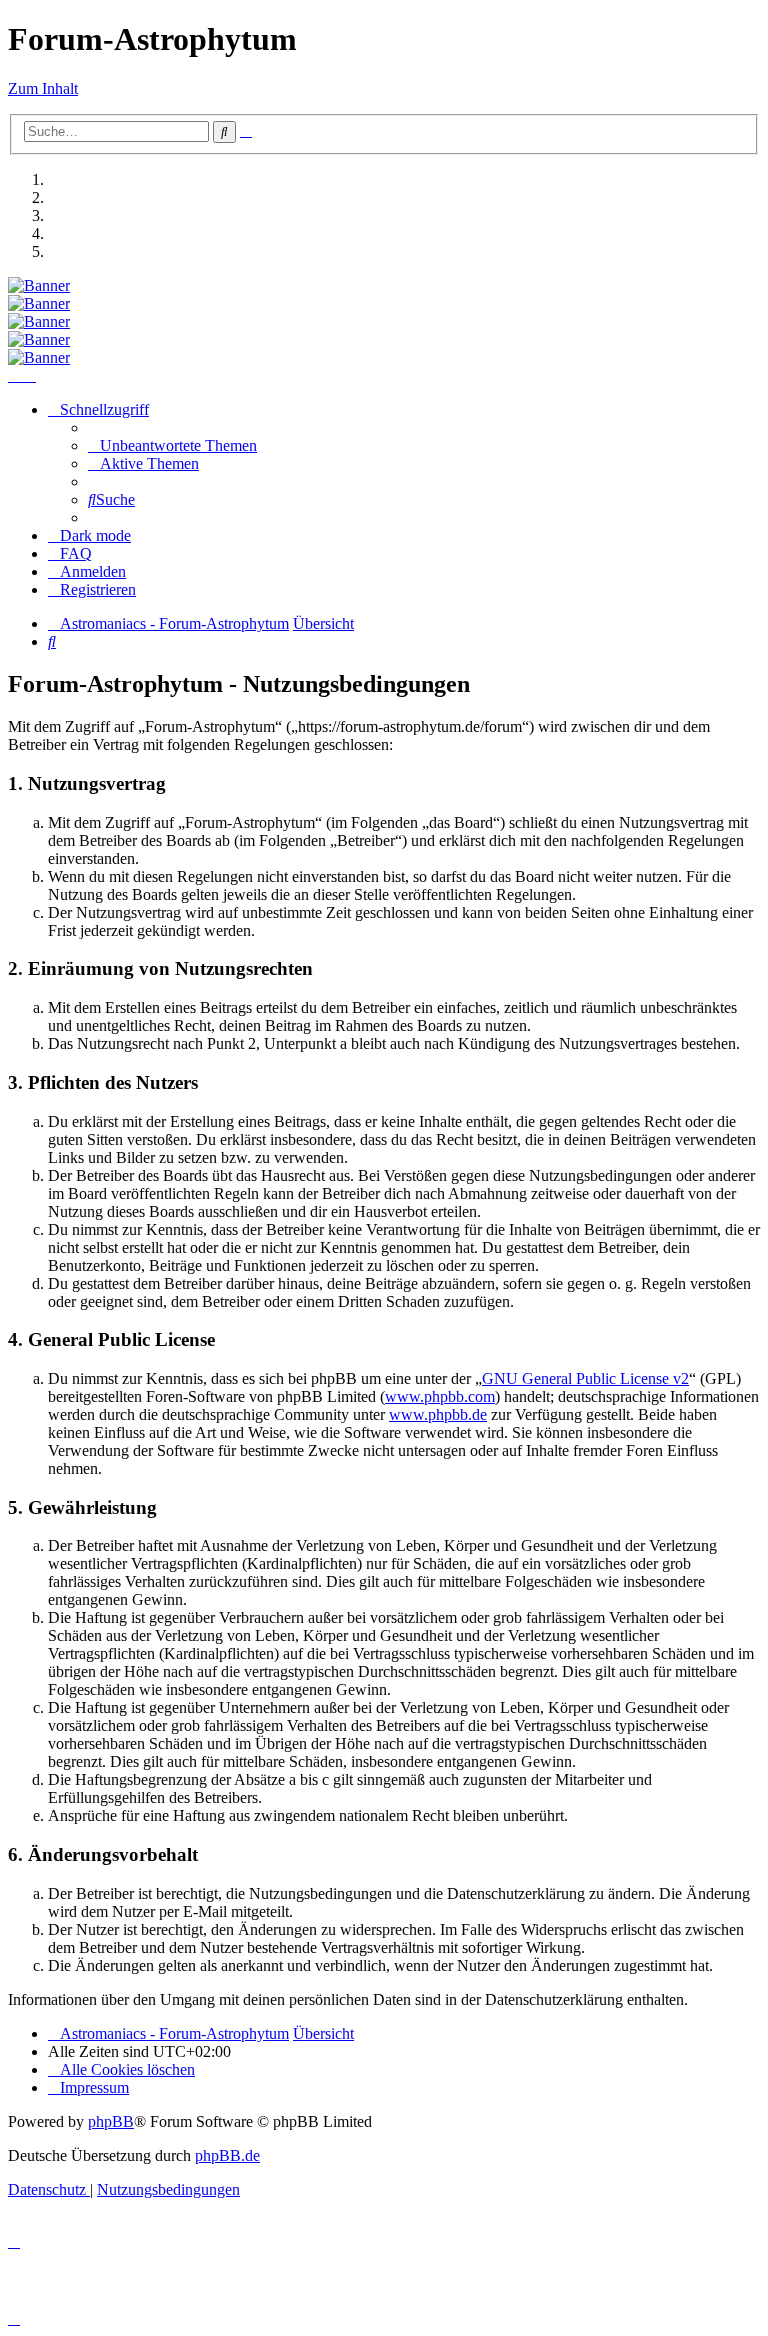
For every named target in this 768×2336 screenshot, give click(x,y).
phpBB (111, 2121)
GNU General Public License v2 (585, 1378)
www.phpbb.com (440, 1396)
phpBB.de (227, 2155)
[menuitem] (172, 445)
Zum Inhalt (43, 88)
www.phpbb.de (438, 1414)
